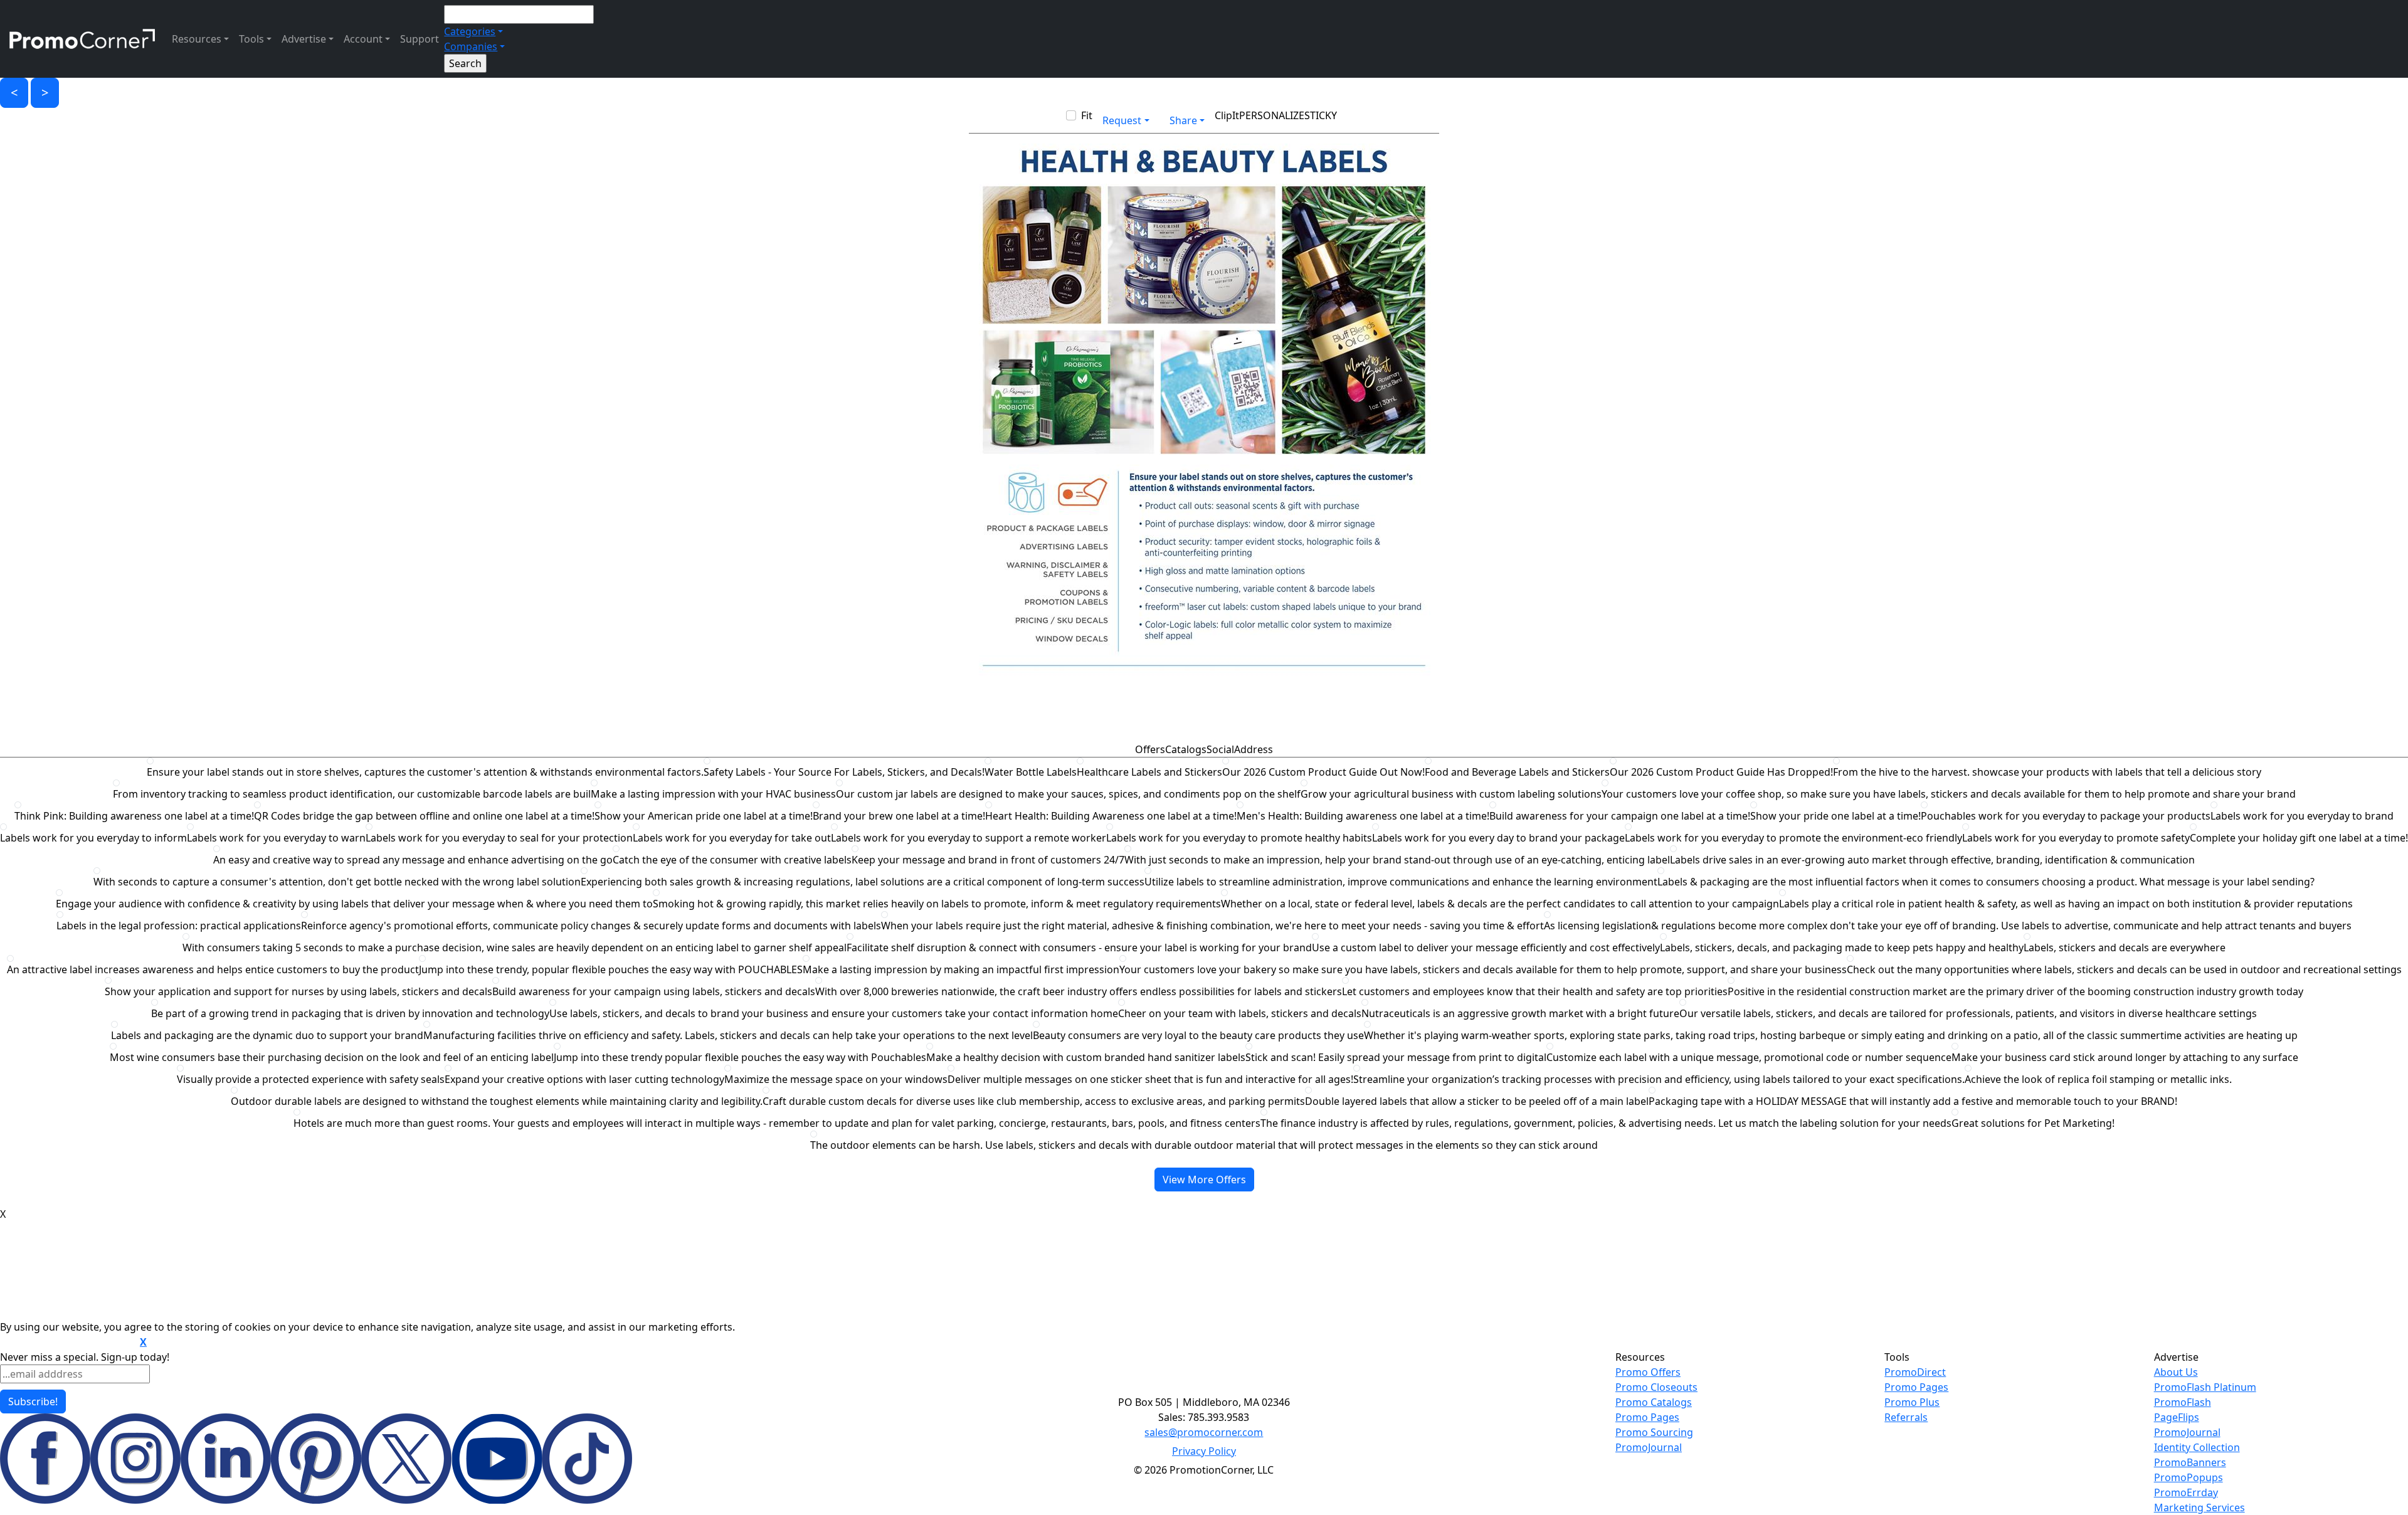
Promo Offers (1648, 1372)
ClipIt (1227, 115)
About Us (2176, 1372)
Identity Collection (2197, 1447)
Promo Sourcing (1654, 1432)
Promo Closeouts (1656, 1387)
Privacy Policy (1204, 1451)
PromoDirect (1915, 1372)
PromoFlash (2183, 1402)
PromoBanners (2190, 1462)
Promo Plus (1912, 1402)
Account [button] (363, 39)
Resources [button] (197, 39)
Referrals (1906, 1417)
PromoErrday (2186, 1492)
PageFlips (2177, 1417)
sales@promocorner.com (1204, 1432)
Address (1254, 749)
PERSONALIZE (1272, 115)
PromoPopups (2189, 1477)
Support (420, 39)
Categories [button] (470, 31)
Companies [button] (471, 46)
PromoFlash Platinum (2205, 1387)
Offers (1150, 749)
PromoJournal (1649, 1447)
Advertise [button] (304, 39)
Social (1220, 749)
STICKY (1321, 115)
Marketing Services (2199, 1507)
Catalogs (1186, 749)
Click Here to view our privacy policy (69, 1343)
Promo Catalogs (1654, 1402)
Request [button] (1122, 120)
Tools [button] (251, 39)
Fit (1087, 115)
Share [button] (1183, 120)
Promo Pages (1647, 1417)
